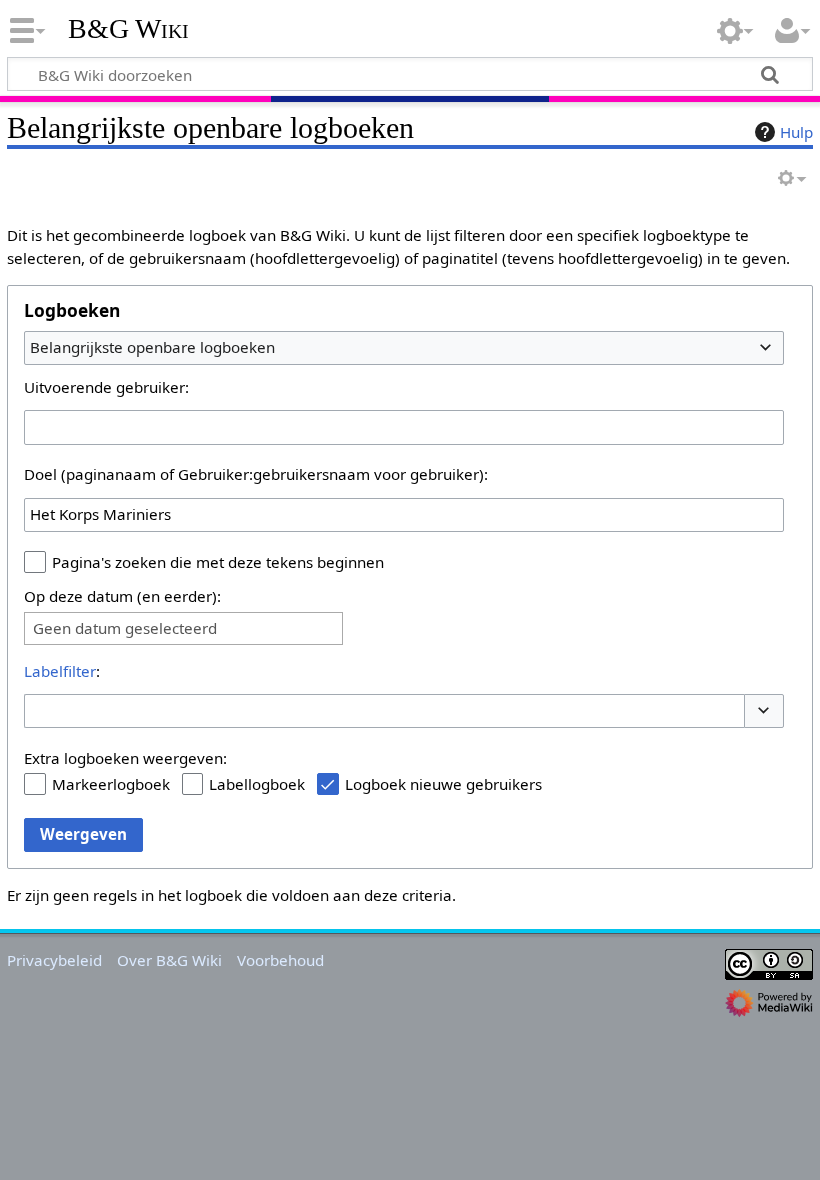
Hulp (796, 132)
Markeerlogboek (111, 784)
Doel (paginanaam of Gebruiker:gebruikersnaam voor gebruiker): (256, 474)
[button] (764, 711)
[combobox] (404, 348)
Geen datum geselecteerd (125, 628)
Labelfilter (60, 671)
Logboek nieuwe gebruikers (443, 784)
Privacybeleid (54, 960)
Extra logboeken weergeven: (125, 758)
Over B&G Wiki (169, 960)
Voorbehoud (280, 960)
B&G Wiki (128, 29)
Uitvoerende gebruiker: (106, 387)
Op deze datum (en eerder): (122, 596)
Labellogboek (257, 784)
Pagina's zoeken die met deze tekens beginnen (218, 562)
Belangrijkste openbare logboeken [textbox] (152, 347)
